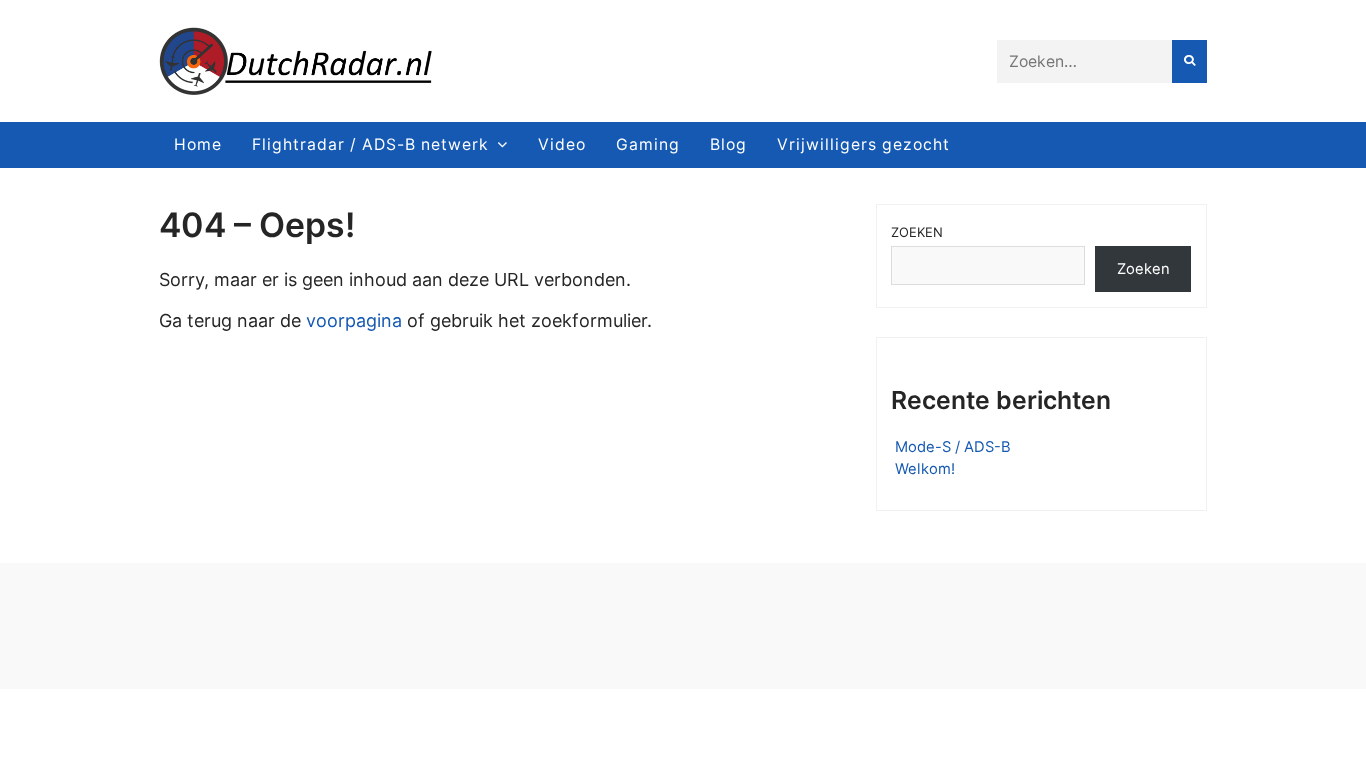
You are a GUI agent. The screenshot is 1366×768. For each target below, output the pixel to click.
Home (198, 144)
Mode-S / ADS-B (953, 447)
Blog (728, 144)
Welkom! (925, 469)
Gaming (648, 144)
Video (562, 144)
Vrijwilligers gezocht (863, 144)
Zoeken (917, 232)
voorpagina (354, 320)
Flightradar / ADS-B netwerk (370, 144)
